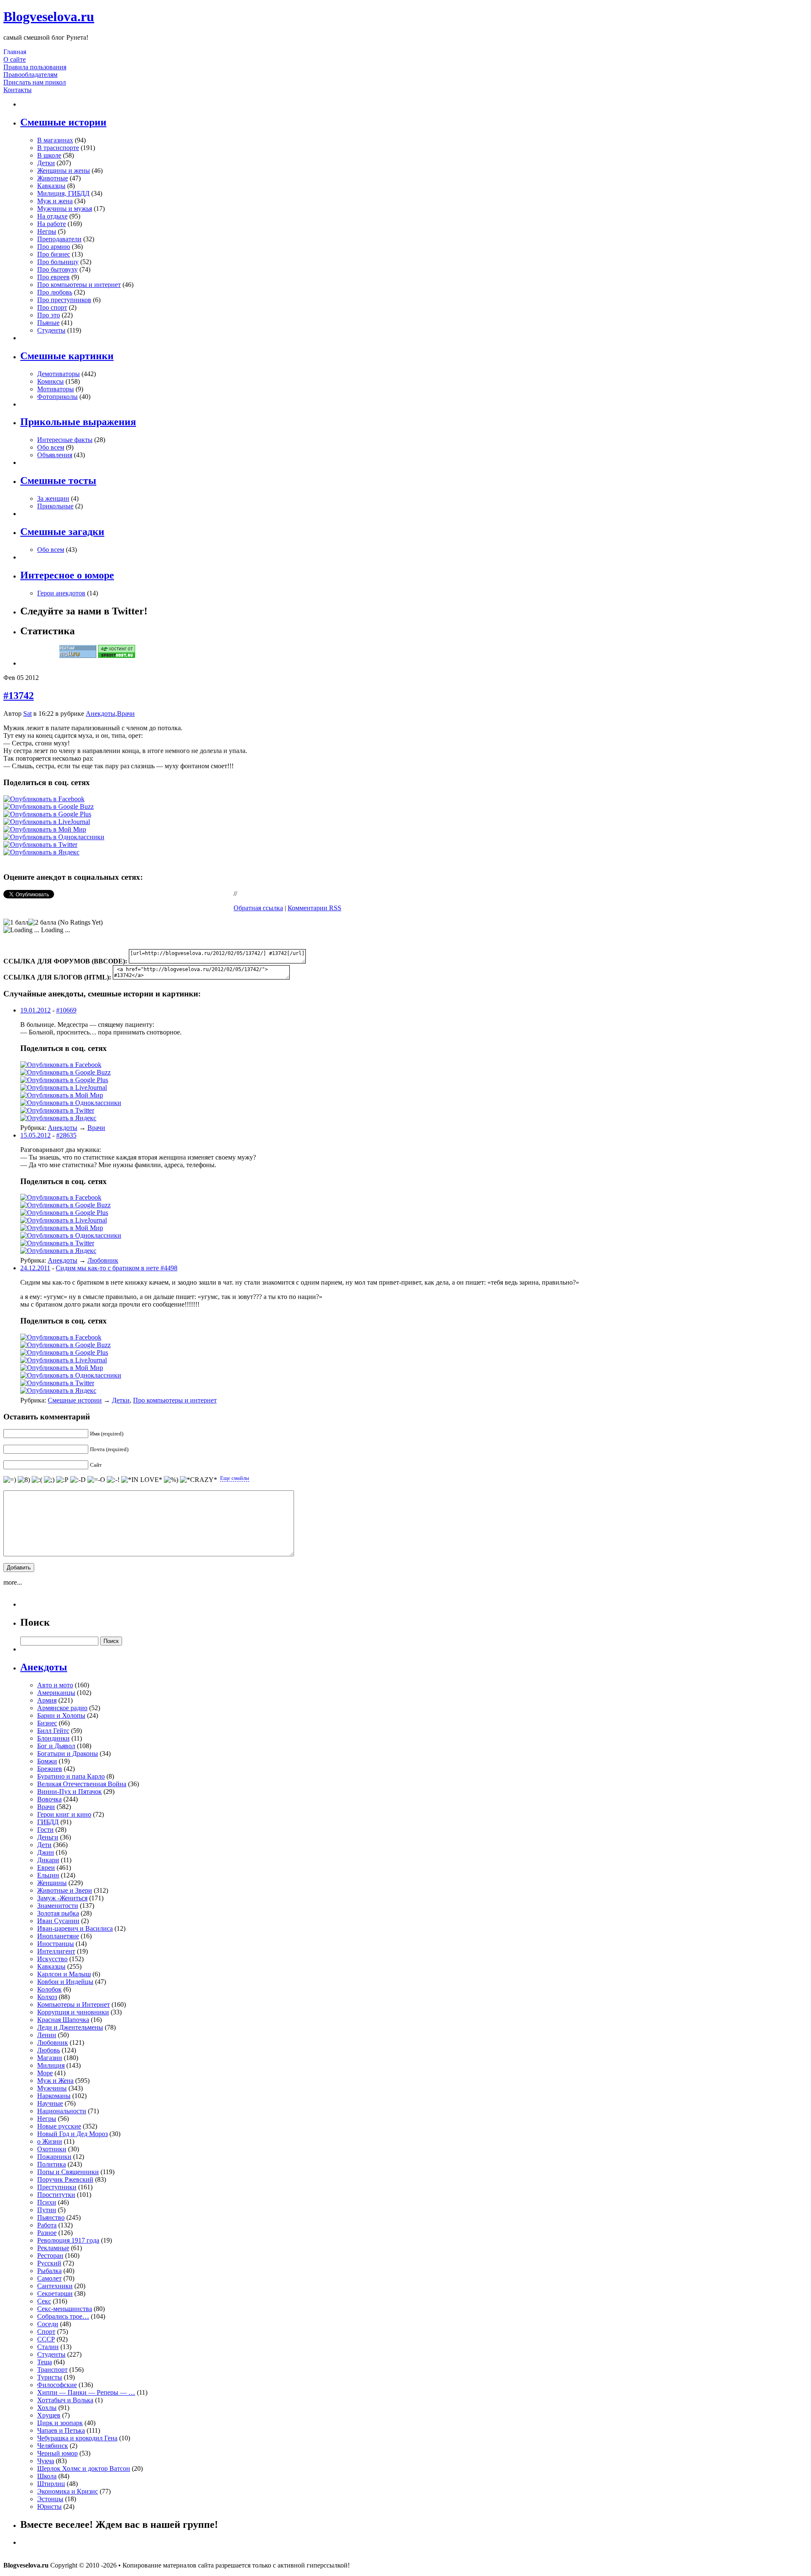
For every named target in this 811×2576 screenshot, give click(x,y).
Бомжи (47, 1761)
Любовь (49, 2050)
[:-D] (78, 1480)
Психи (47, 2202)
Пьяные (48, 323)
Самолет (49, 2278)
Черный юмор (57, 2453)
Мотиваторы (56, 389)
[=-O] (96, 1480)
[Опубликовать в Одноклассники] (54, 837)
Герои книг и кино (64, 1814)
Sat (27, 714)
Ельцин (48, 1875)
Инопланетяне (58, 1936)
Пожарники (54, 2157)
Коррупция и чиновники (73, 2012)
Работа (47, 2225)
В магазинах (55, 140)
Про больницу (58, 262)
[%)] (171, 1480)
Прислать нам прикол (35, 82)
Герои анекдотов (61, 593)
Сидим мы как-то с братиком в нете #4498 (117, 1268)
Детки (46, 163)
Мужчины (52, 2088)
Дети (44, 1845)
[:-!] (113, 1480)
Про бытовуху (57, 269)
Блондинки (53, 1738)
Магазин (50, 2058)
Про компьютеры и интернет (79, 285)
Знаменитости (58, 1906)
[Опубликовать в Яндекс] (41, 852)
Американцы (56, 1693)
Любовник (103, 1260)
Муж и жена (55, 201)
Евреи (46, 1868)
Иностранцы (56, 1944)
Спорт (46, 2332)
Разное (47, 2233)
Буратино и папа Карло (71, 1776)
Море (45, 2073)
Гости (45, 1830)
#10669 (66, 1010)
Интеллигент (56, 1951)
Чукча (46, 2461)
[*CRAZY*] (199, 1480)
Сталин (48, 2347)
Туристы (50, 2377)
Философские (57, 2385)
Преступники (57, 2187)
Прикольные (55, 506)
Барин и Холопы (61, 1715)
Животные (53, 178)
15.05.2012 (35, 1135)
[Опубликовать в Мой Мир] (45, 829)
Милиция (51, 2065)
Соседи (48, 2324)
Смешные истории (75, 1400)
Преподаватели (59, 239)
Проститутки (56, 2195)
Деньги (48, 1837)
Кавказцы (51, 186)
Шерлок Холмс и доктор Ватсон (84, 2468)
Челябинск (53, 2446)
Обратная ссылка (258, 908)
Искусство (52, 1959)
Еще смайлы (235, 1478)
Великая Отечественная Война (82, 1784)
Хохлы (47, 2408)
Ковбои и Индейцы (65, 1982)
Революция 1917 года (68, 2240)
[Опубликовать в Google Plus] (47, 814)
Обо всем (51, 447)
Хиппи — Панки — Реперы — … (86, 2392)
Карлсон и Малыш (64, 1974)
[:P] (62, 1480)
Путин (47, 2210)
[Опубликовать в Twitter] (40, 845)
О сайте (15, 59)
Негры (47, 231)
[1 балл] (16, 922)
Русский (49, 2263)
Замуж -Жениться (62, 1898)
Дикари (48, 1860)
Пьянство (51, 2217)
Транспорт (52, 2370)
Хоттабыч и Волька (65, 2400)
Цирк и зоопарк (60, 2423)
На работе (52, 224)
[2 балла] (42, 922)
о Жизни (50, 2141)
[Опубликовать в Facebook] (44, 799)
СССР (46, 2339)
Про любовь (55, 292)
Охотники (52, 2149)
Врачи (126, 714)
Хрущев (49, 2415)
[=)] (10, 1480)
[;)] (49, 1480)
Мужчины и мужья (65, 209)
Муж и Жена (55, 2081)
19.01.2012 (35, 1010)
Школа (47, 2476)
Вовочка (49, 1799)
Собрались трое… (63, 2316)
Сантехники (55, 2286)
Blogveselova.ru (49, 16)
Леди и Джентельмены (70, 2027)
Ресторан (50, 2255)
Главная (15, 52)
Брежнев (50, 1769)
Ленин (47, 2035)
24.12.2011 (35, 1268)
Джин (46, 1852)
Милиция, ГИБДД (63, 193)
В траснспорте (58, 148)
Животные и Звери (65, 1890)
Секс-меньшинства (65, 2309)
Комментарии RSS (314, 908)
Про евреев (53, 277)
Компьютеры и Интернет (73, 2004)
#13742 (19, 696)
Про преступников (64, 300)
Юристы (49, 2506)
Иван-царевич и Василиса (75, 1928)
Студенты (51, 330)
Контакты (18, 90)
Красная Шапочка (63, 2020)
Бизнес (47, 1723)
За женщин (53, 498)
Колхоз (47, 1997)
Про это (49, 315)
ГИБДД (48, 1822)
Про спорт (52, 307)
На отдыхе (52, 216)
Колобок (49, 1989)
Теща (45, 2362)
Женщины (52, 1883)
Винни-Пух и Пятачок (69, 1791)
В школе (49, 155)
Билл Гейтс (53, 1731)
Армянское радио (62, 1708)
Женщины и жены (64, 171)
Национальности (62, 2111)
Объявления (55, 455)
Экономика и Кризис (68, 2491)
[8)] (24, 1480)
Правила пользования (35, 67)
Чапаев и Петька (61, 2430)
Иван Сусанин (58, 1921)
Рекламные (53, 2248)
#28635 (66, 1135)
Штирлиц (51, 2484)
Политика (52, 2164)
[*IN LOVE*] (142, 1480)
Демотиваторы (59, 374)
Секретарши (55, 2294)
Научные (50, 2103)
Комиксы (50, 381)
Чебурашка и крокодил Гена (77, 2438)
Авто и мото (55, 1685)
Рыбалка (49, 2271)
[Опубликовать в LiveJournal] (47, 822)
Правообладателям (30, 75)
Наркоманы (54, 2096)
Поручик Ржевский (65, 2179)
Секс (44, 2301)
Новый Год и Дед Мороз (72, 2134)
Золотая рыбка (58, 1913)
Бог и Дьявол (56, 1746)
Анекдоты (101, 714)
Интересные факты (65, 440)
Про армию (54, 247)
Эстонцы (50, 2499)
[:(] (37, 1480)
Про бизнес (54, 254)
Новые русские (59, 2126)
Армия (47, 1700)
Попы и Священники (68, 2172)
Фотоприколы (57, 397)
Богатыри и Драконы (68, 1753)
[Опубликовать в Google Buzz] (49, 806)
